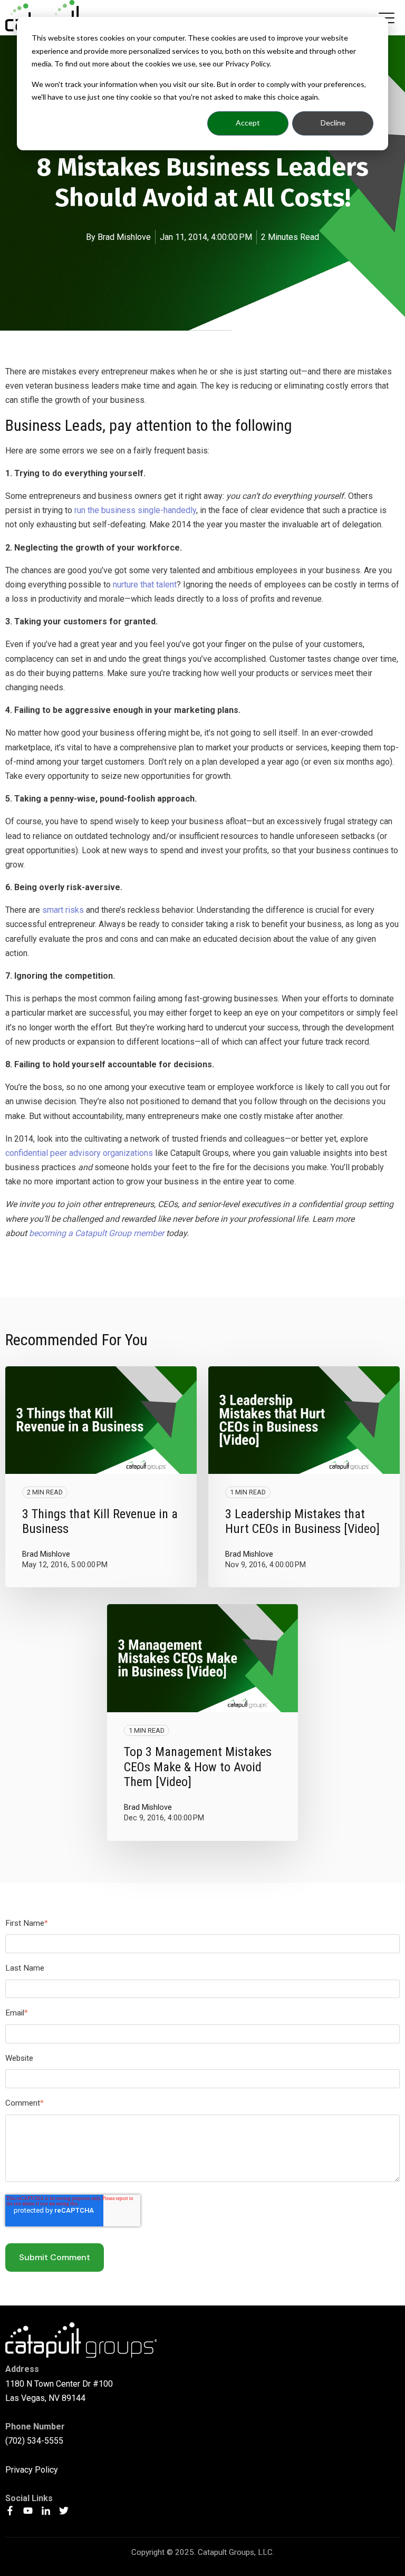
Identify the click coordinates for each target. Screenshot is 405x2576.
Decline (333, 123)
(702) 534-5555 (34, 2441)
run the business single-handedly (135, 510)
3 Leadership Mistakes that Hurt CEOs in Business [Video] (302, 1522)
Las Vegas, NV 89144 (45, 2398)
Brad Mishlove (124, 237)
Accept (248, 123)
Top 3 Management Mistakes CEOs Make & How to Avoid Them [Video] (198, 1767)
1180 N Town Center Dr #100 (59, 2384)
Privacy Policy (32, 2470)
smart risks (63, 910)
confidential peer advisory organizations (79, 1153)
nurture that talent (145, 585)
